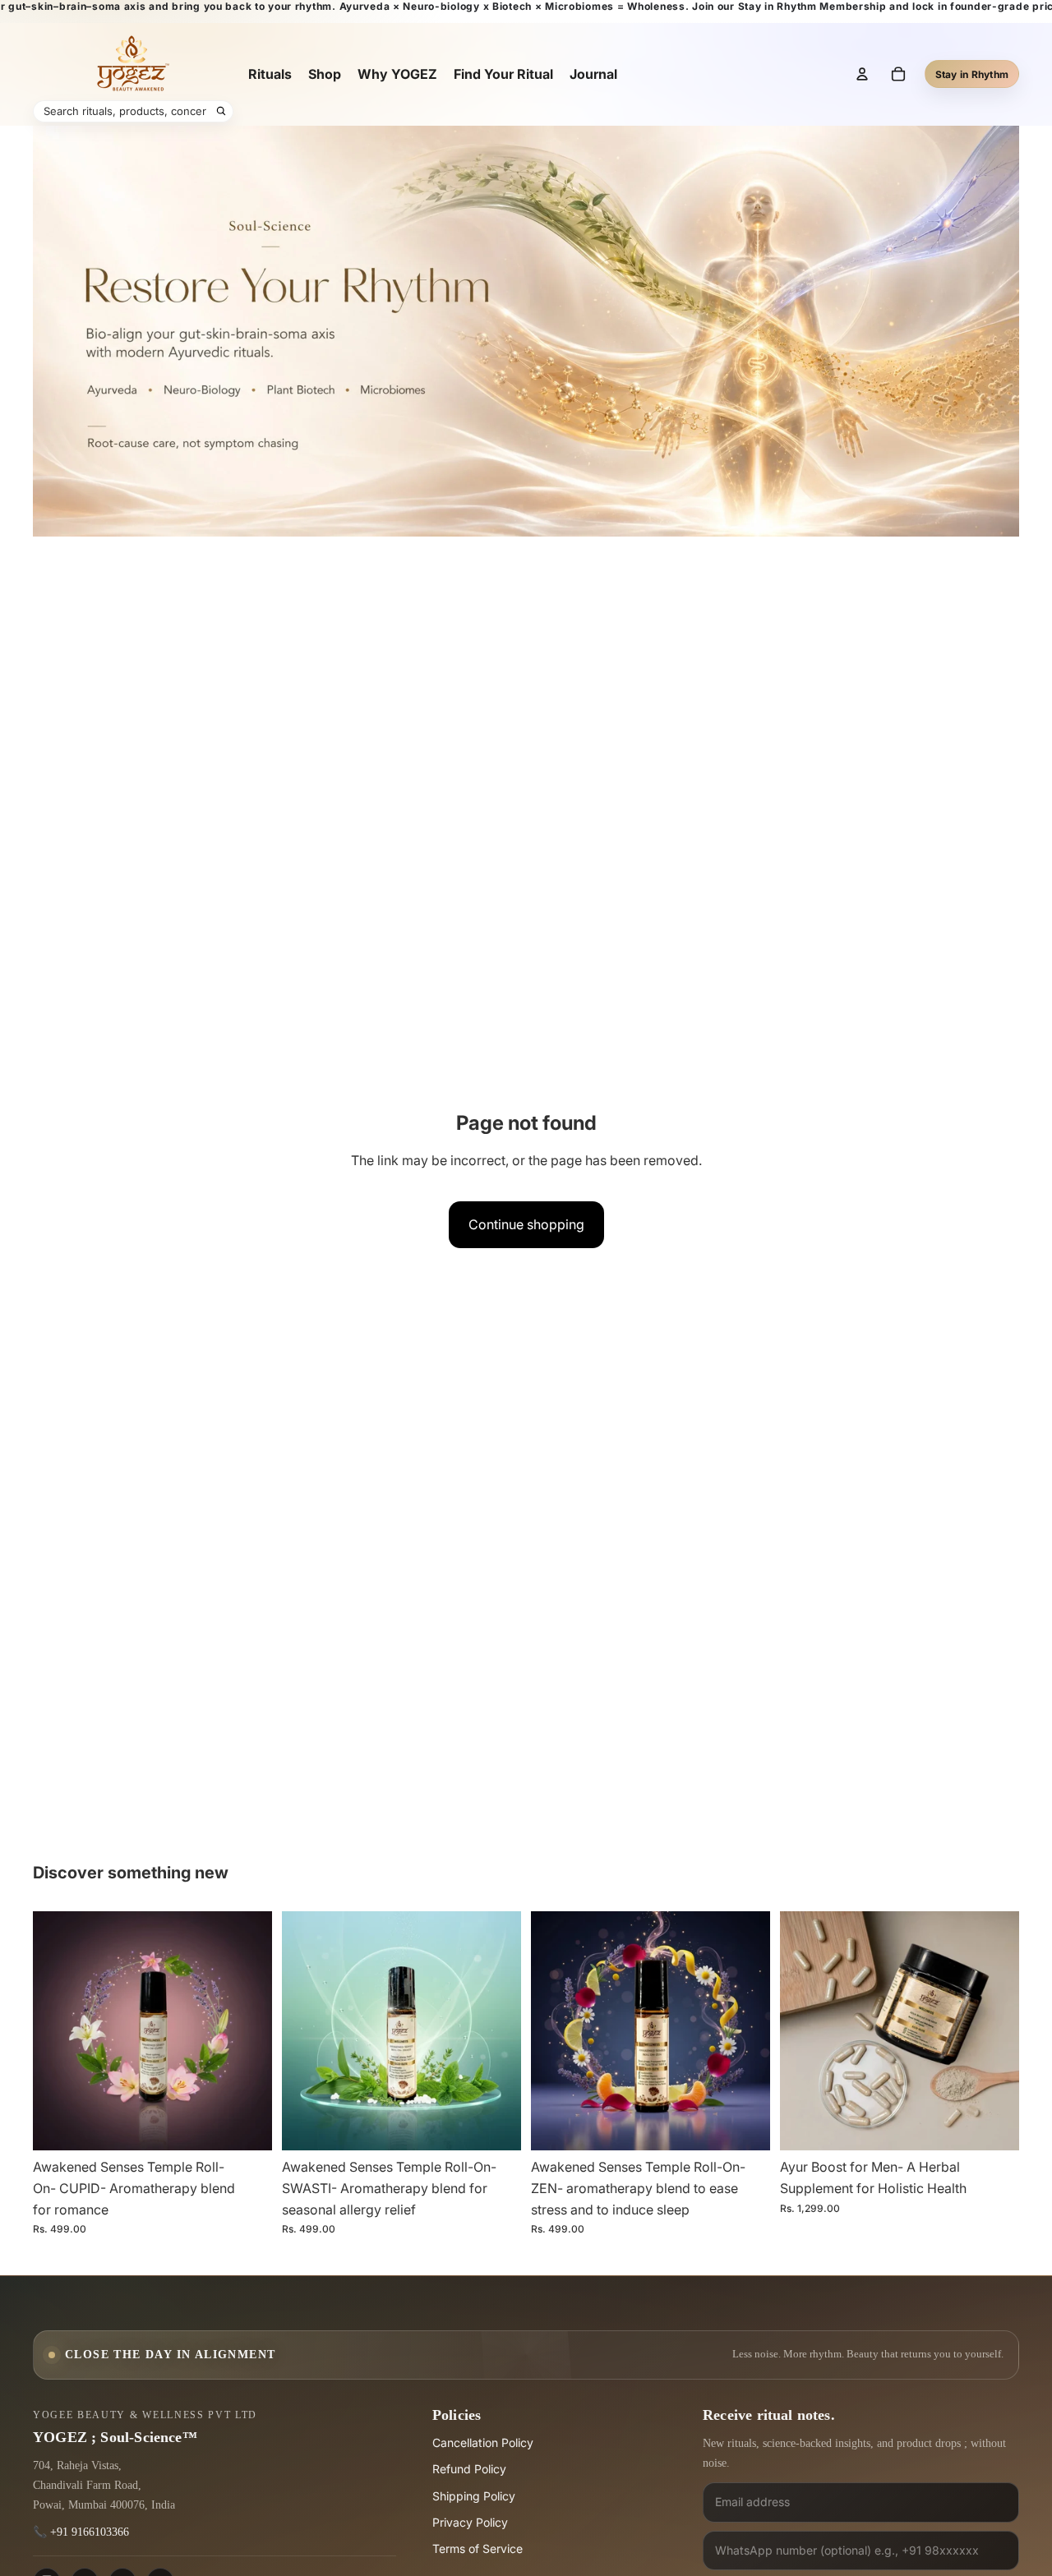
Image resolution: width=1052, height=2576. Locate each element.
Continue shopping (526, 1224)
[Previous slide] (58, 2031)
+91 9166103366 (90, 2532)
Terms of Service (478, 2548)
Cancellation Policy (483, 2442)
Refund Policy (469, 2469)
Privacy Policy (470, 2522)
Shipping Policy (474, 2496)
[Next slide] (247, 2031)
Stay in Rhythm (972, 74)
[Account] (862, 74)
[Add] (247, 2126)
